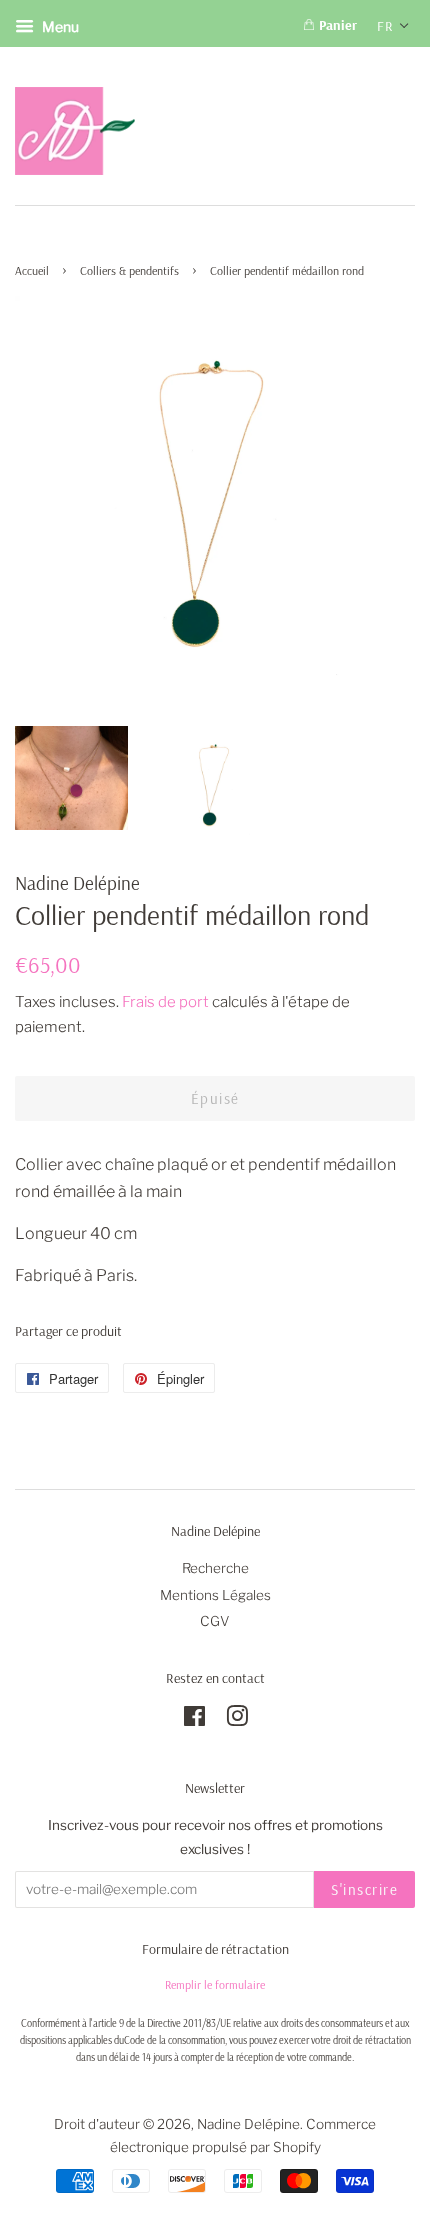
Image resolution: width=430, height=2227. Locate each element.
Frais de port (165, 1002)
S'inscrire (364, 1889)
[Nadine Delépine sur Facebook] (194, 1720)
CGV (215, 1621)
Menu (59, 26)
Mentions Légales (215, 1595)
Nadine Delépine (248, 2124)
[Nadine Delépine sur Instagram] (237, 1720)
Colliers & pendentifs (129, 270)
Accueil (32, 270)
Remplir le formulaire (215, 1984)
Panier (336, 25)
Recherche (215, 1568)
